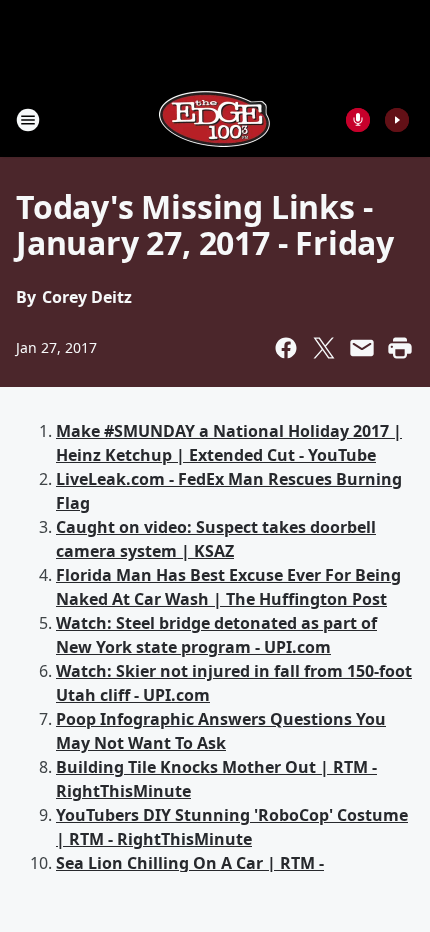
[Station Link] (215, 119)
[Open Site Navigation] (28, 120)
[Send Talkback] (358, 120)
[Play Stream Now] (397, 120)
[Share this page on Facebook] (286, 348)
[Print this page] (400, 348)
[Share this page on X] (324, 348)
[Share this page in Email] (362, 348)
